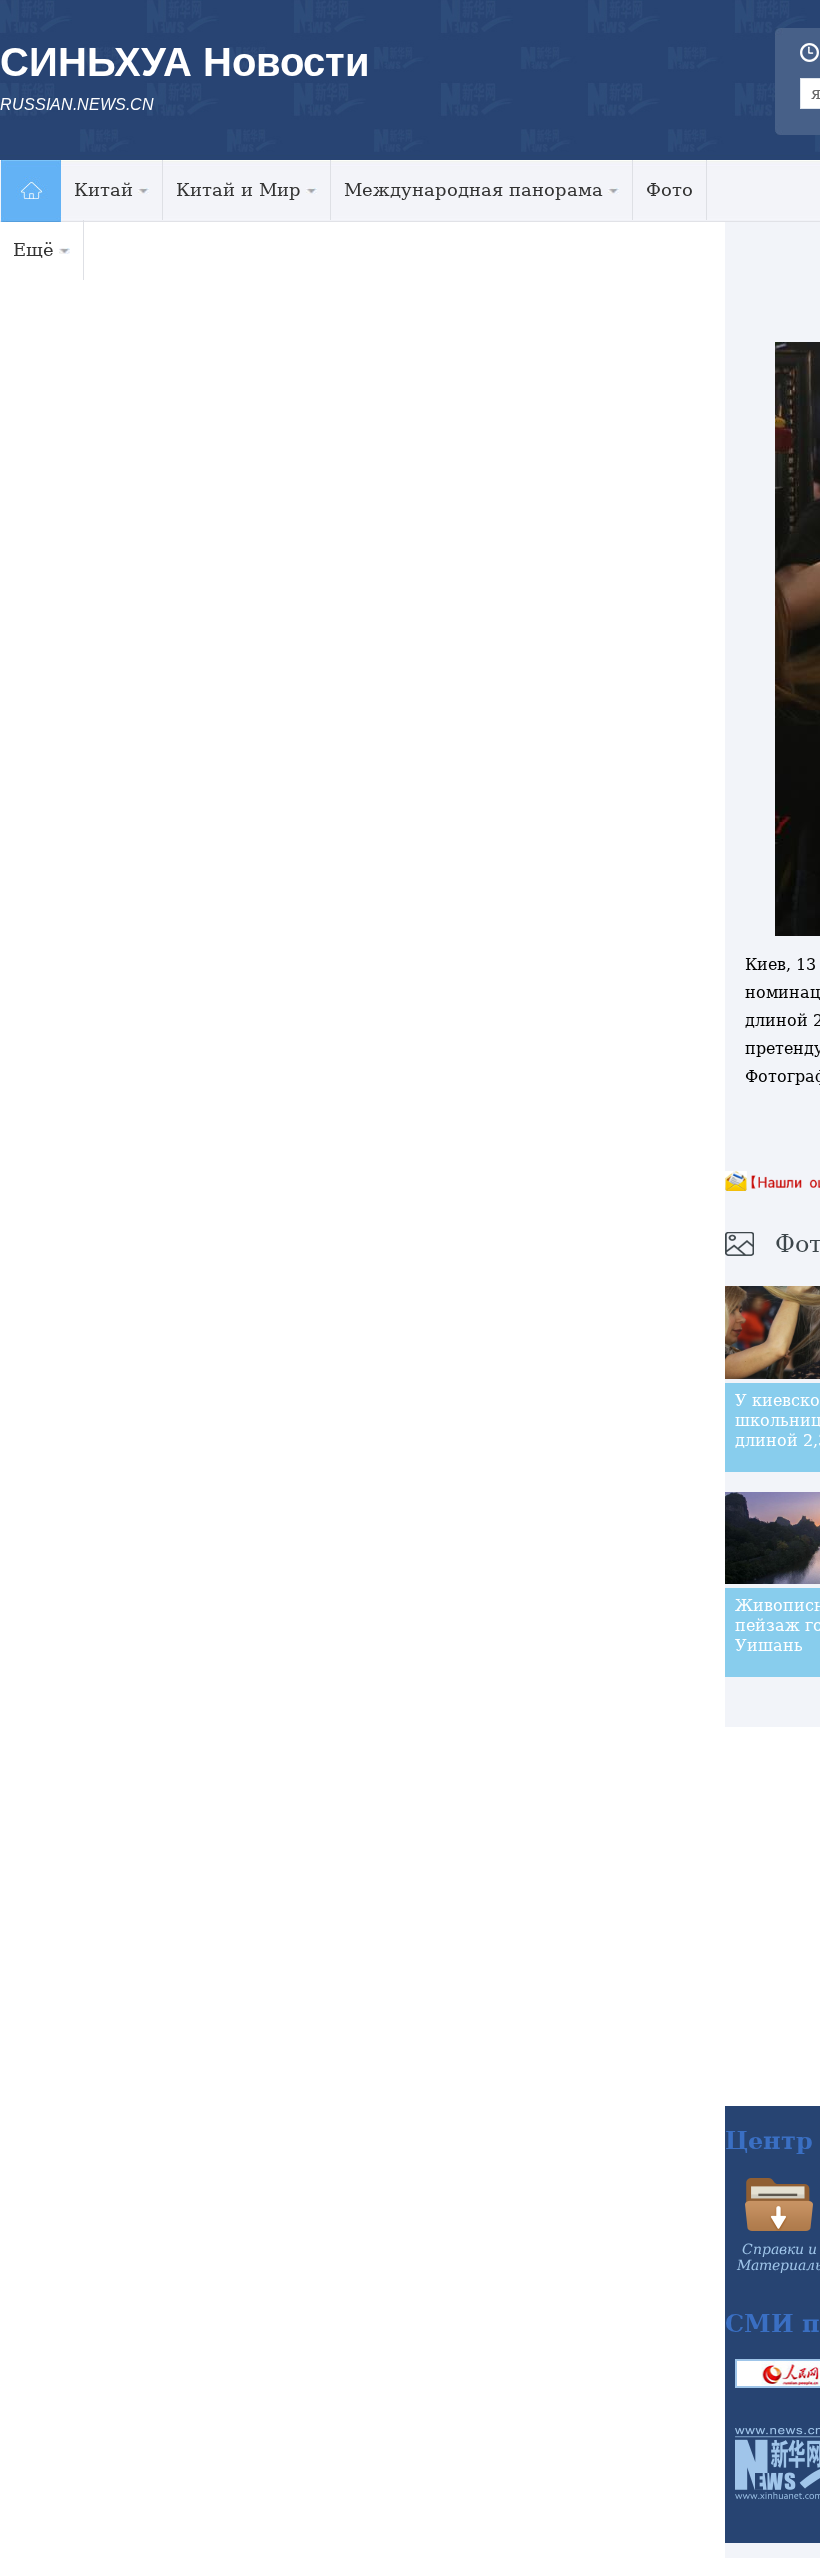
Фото (669, 189)
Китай (103, 189)
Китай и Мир (238, 189)
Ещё (33, 249)
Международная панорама (473, 189)
